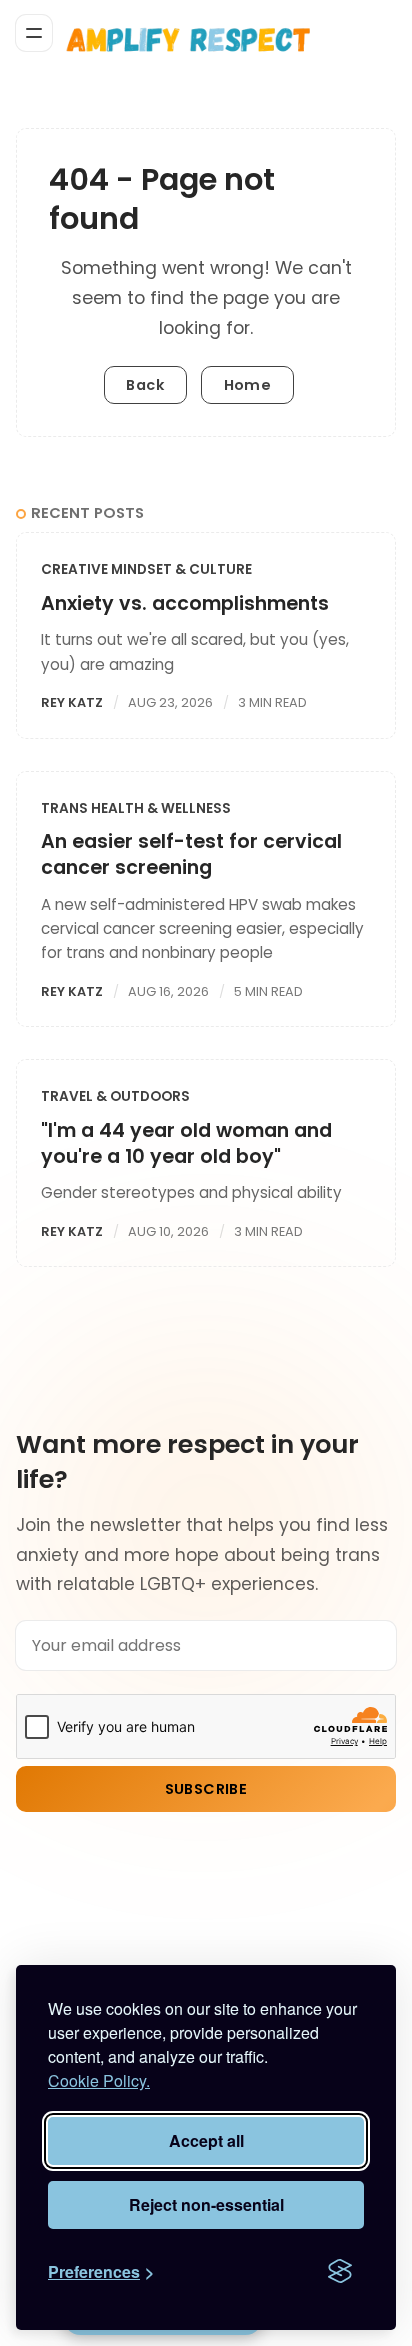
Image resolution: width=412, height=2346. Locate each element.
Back (145, 385)
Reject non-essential (206, 2204)
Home (248, 385)
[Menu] (34, 33)
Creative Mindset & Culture (146, 569)
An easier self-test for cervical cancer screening (191, 854)
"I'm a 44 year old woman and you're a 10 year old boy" (186, 1143)
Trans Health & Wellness (136, 808)
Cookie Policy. (99, 2080)
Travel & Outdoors (115, 1096)
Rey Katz (72, 702)
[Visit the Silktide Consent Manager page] (340, 2272)
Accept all (206, 2140)
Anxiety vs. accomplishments (185, 603)
